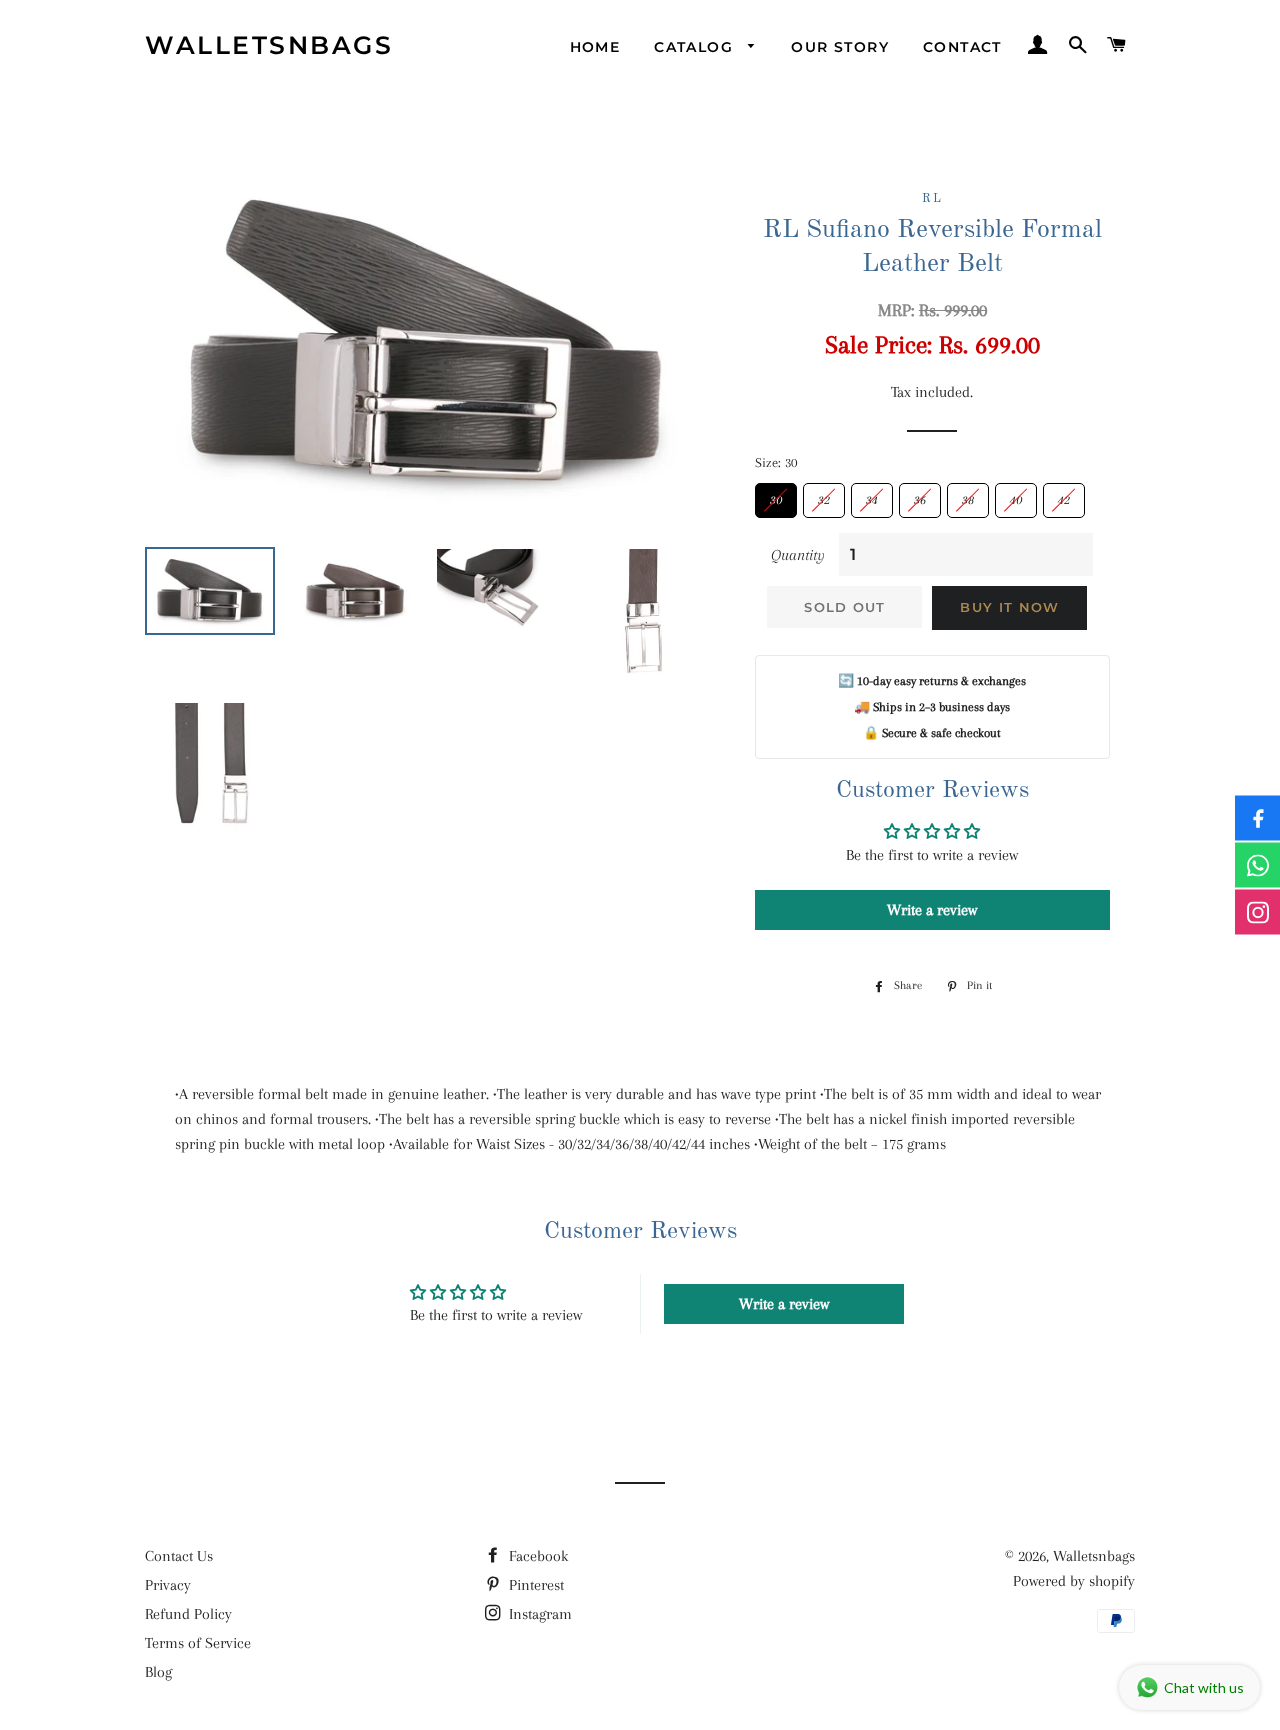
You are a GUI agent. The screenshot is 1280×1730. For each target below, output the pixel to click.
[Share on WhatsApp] (1257, 865)
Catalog (696, 47)
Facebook (536, 1556)
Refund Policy (188, 1614)
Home (595, 47)
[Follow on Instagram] (1257, 912)
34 (872, 495)
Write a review (932, 910)
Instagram (538, 1614)
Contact (962, 47)
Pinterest (534, 1585)
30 (775, 495)
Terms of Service (198, 1643)
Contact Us (179, 1556)
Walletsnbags (269, 45)
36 (920, 495)
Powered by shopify (1074, 1581)
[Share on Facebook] (1257, 818)
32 (824, 495)
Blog (158, 1672)
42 (1064, 495)
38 (967, 495)
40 (1015, 495)
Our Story (840, 47)
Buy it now (1009, 607)
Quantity (798, 555)
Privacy (168, 1585)
